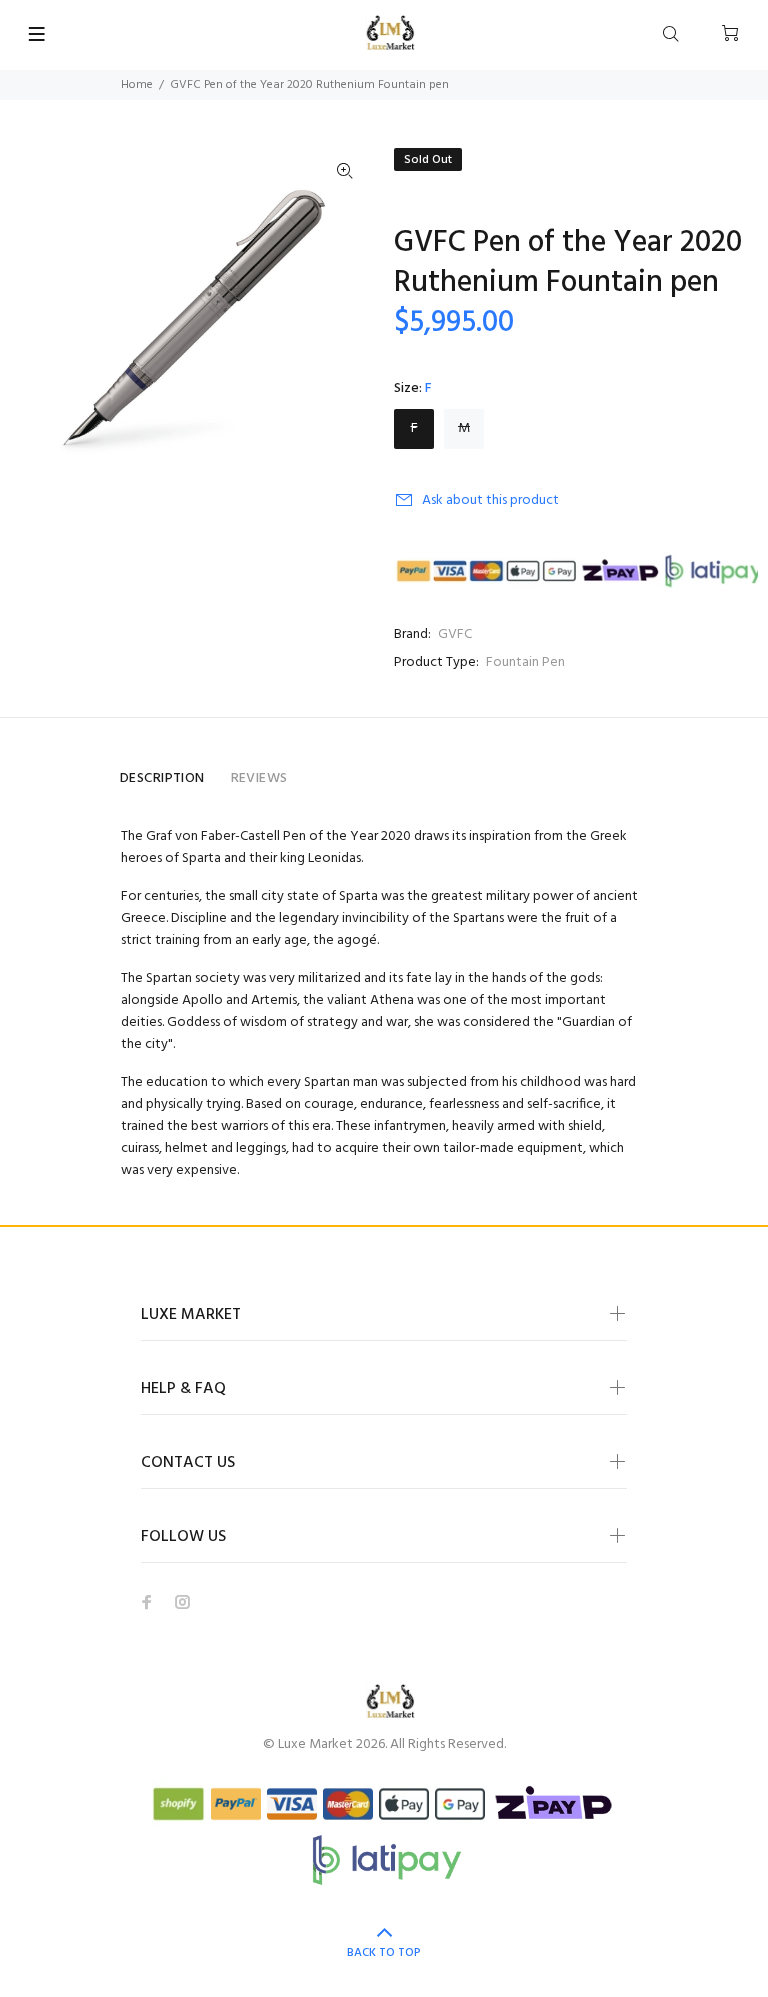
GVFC (455, 634)
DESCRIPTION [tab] (162, 778)
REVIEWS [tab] (259, 778)
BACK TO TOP (384, 1953)
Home (137, 85)
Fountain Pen (525, 662)
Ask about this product (490, 500)
